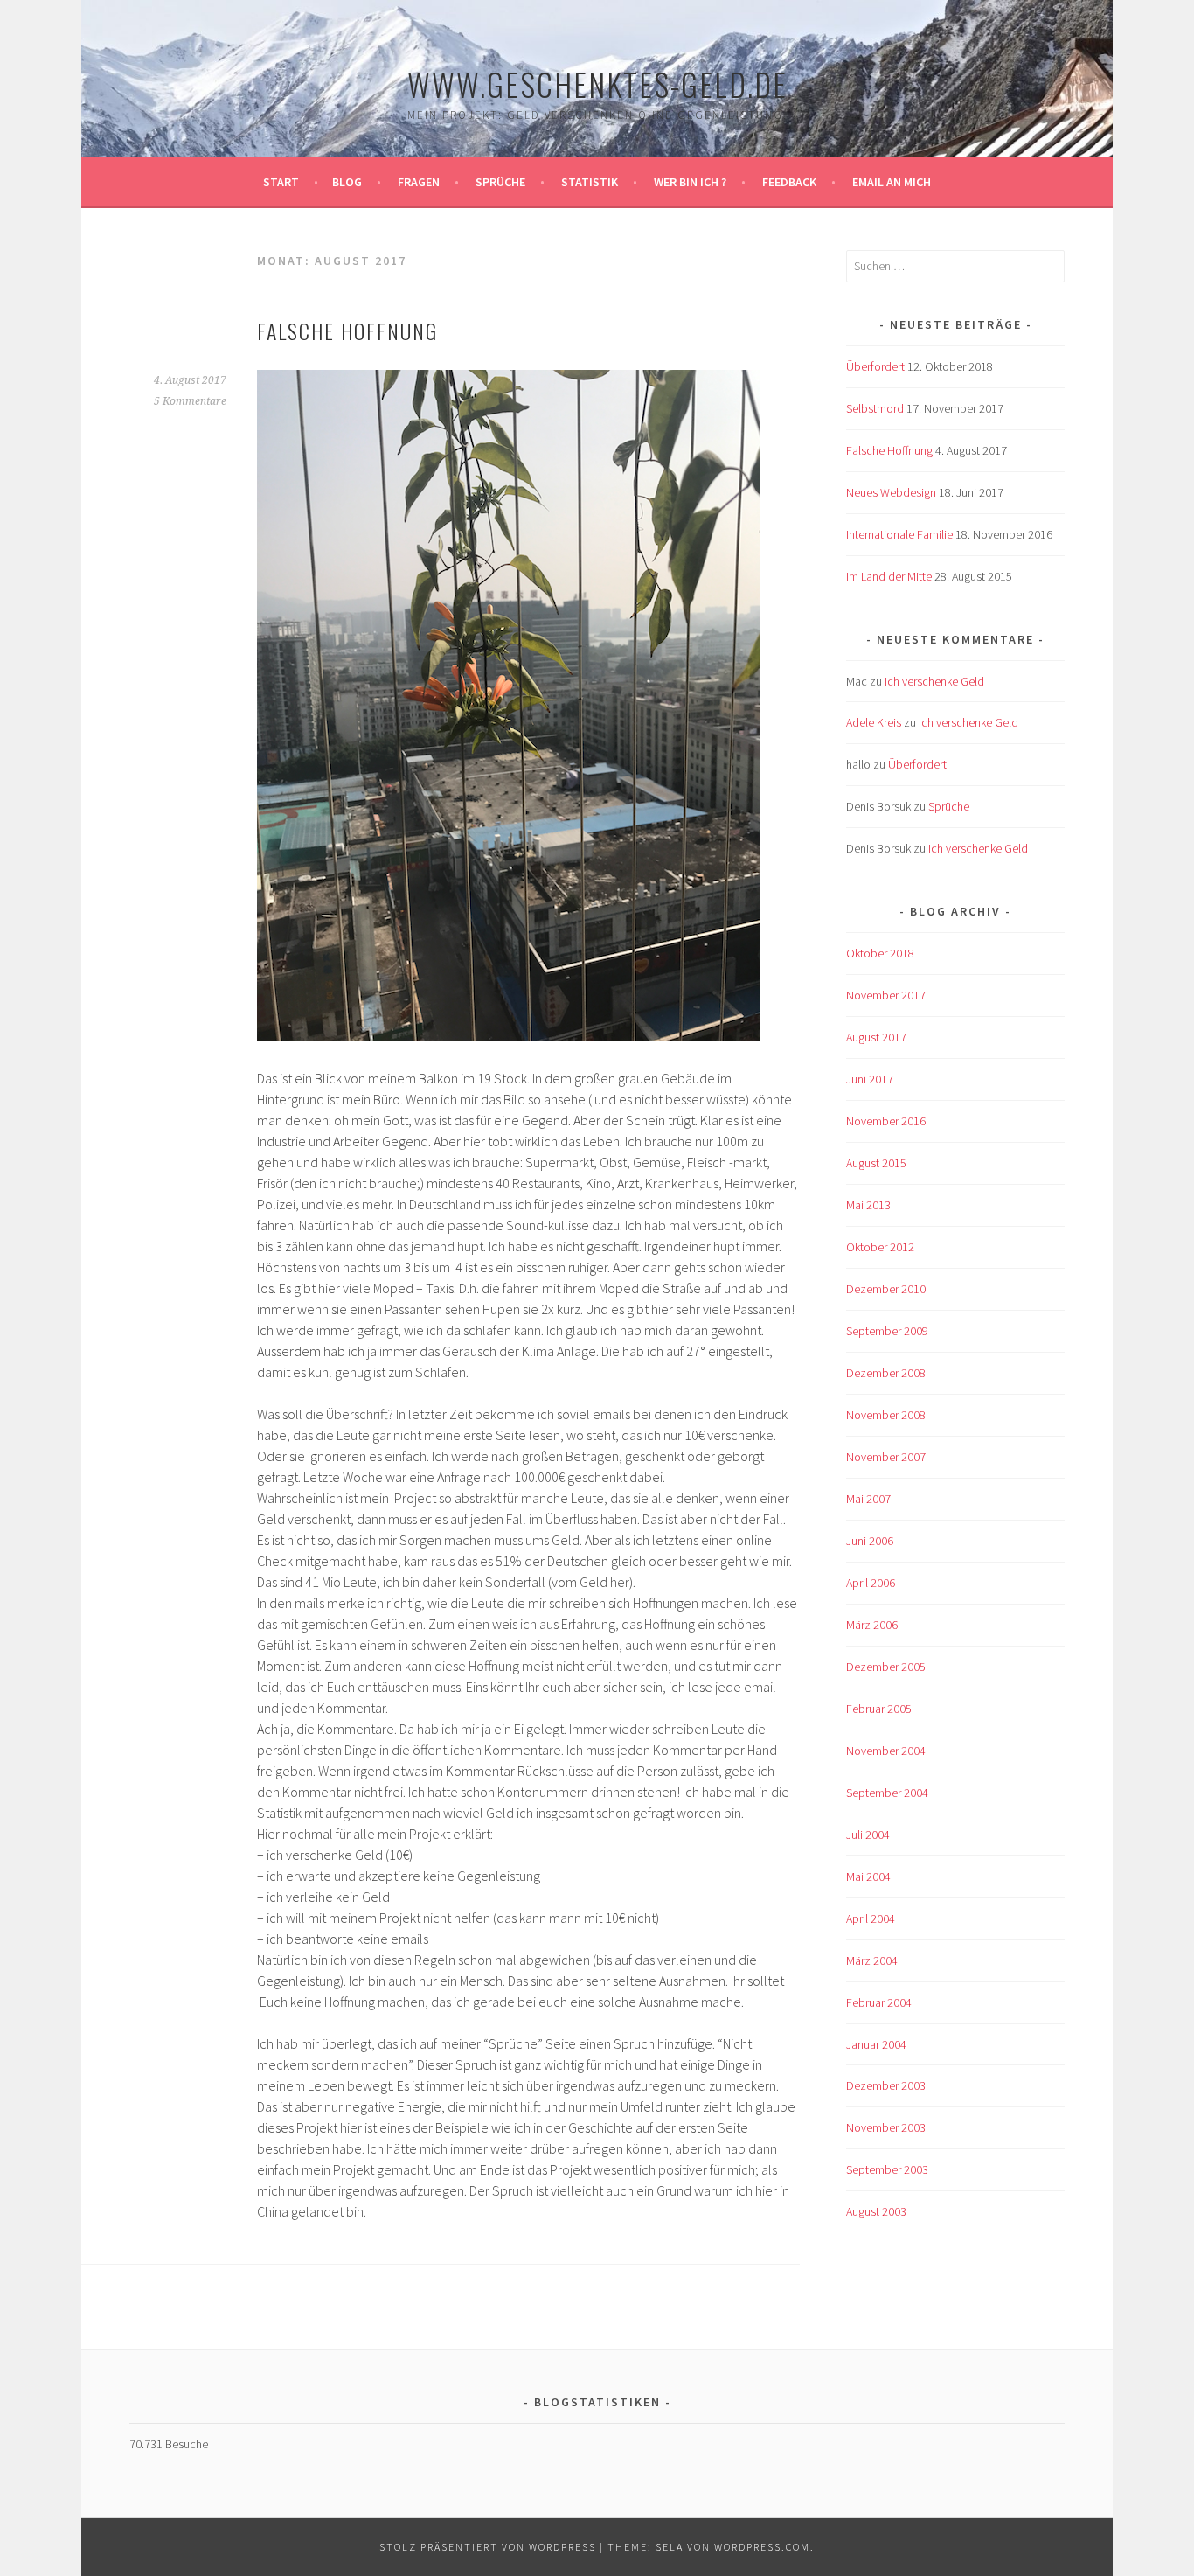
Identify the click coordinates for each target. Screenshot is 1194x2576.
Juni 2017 (870, 1079)
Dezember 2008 (886, 1373)
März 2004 (872, 1960)
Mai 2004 (868, 1876)
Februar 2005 (879, 1709)
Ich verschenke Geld (934, 681)
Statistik (590, 182)
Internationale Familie (899, 534)
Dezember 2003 (886, 2085)
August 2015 (876, 1163)
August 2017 (876, 1037)
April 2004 (871, 1918)
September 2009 (887, 1331)
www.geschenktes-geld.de (597, 84)
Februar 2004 (879, 2002)
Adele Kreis (874, 722)
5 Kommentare (190, 401)
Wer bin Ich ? (690, 182)
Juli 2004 (868, 1835)
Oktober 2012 (880, 1247)
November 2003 (886, 2127)
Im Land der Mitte (889, 576)
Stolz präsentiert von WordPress (488, 2547)
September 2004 (887, 1793)
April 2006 (871, 1583)
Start (281, 182)
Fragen (419, 182)
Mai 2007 (868, 1499)
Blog (347, 182)
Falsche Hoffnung (347, 331)
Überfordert (875, 366)
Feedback (789, 182)
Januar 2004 (876, 2044)
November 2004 (886, 1751)
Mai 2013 (868, 1205)
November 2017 (886, 995)
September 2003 (887, 2169)
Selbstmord (875, 408)
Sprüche (500, 182)
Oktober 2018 (880, 953)
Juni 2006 (870, 1541)
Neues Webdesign (891, 492)
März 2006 (872, 1625)
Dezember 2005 (886, 1667)
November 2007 (886, 1457)
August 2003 (876, 2211)
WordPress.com (762, 2547)
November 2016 (886, 1121)
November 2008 (886, 1415)
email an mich (892, 182)
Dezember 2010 (886, 1289)
